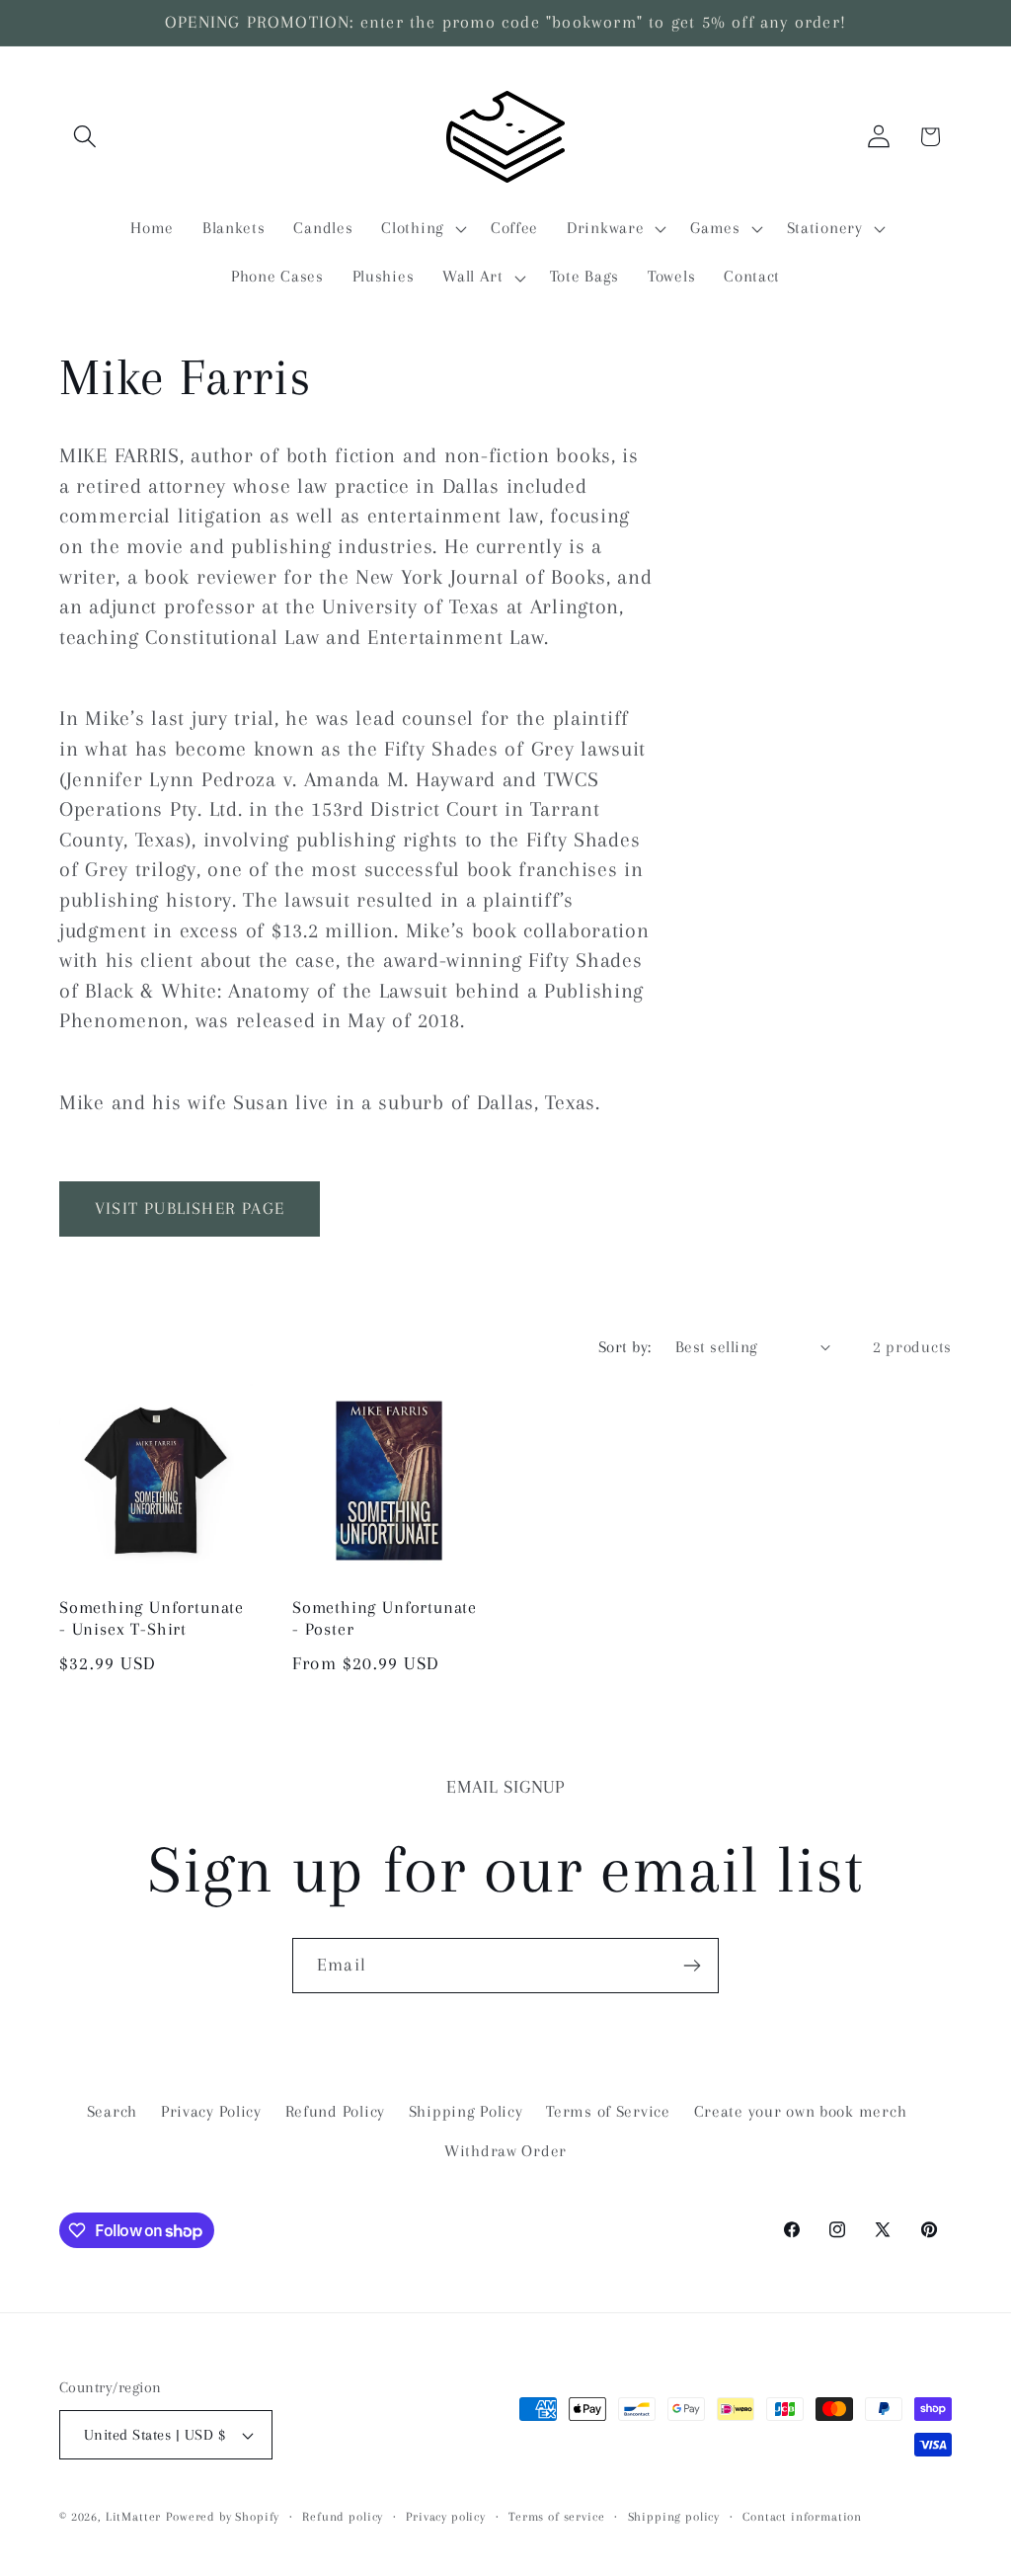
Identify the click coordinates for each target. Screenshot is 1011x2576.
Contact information (802, 2517)
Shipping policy (674, 2517)
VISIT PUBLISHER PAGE (190, 1208)
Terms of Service (608, 2111)
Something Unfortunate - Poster (385, 1618)
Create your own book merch (801, 2111)
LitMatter (134, 2517)
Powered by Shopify (223, 2517)
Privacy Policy (211, 2111)
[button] (85, 137)
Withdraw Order (505, 2151)
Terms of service (556, 2517)
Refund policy (343, 2517)
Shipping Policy (466, 2111)
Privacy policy (446, 2517)
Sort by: (625, 1347)
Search (112, 2111)
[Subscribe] (692, 1966)
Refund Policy (335, 2111)
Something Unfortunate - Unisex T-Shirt (152, 1618)
